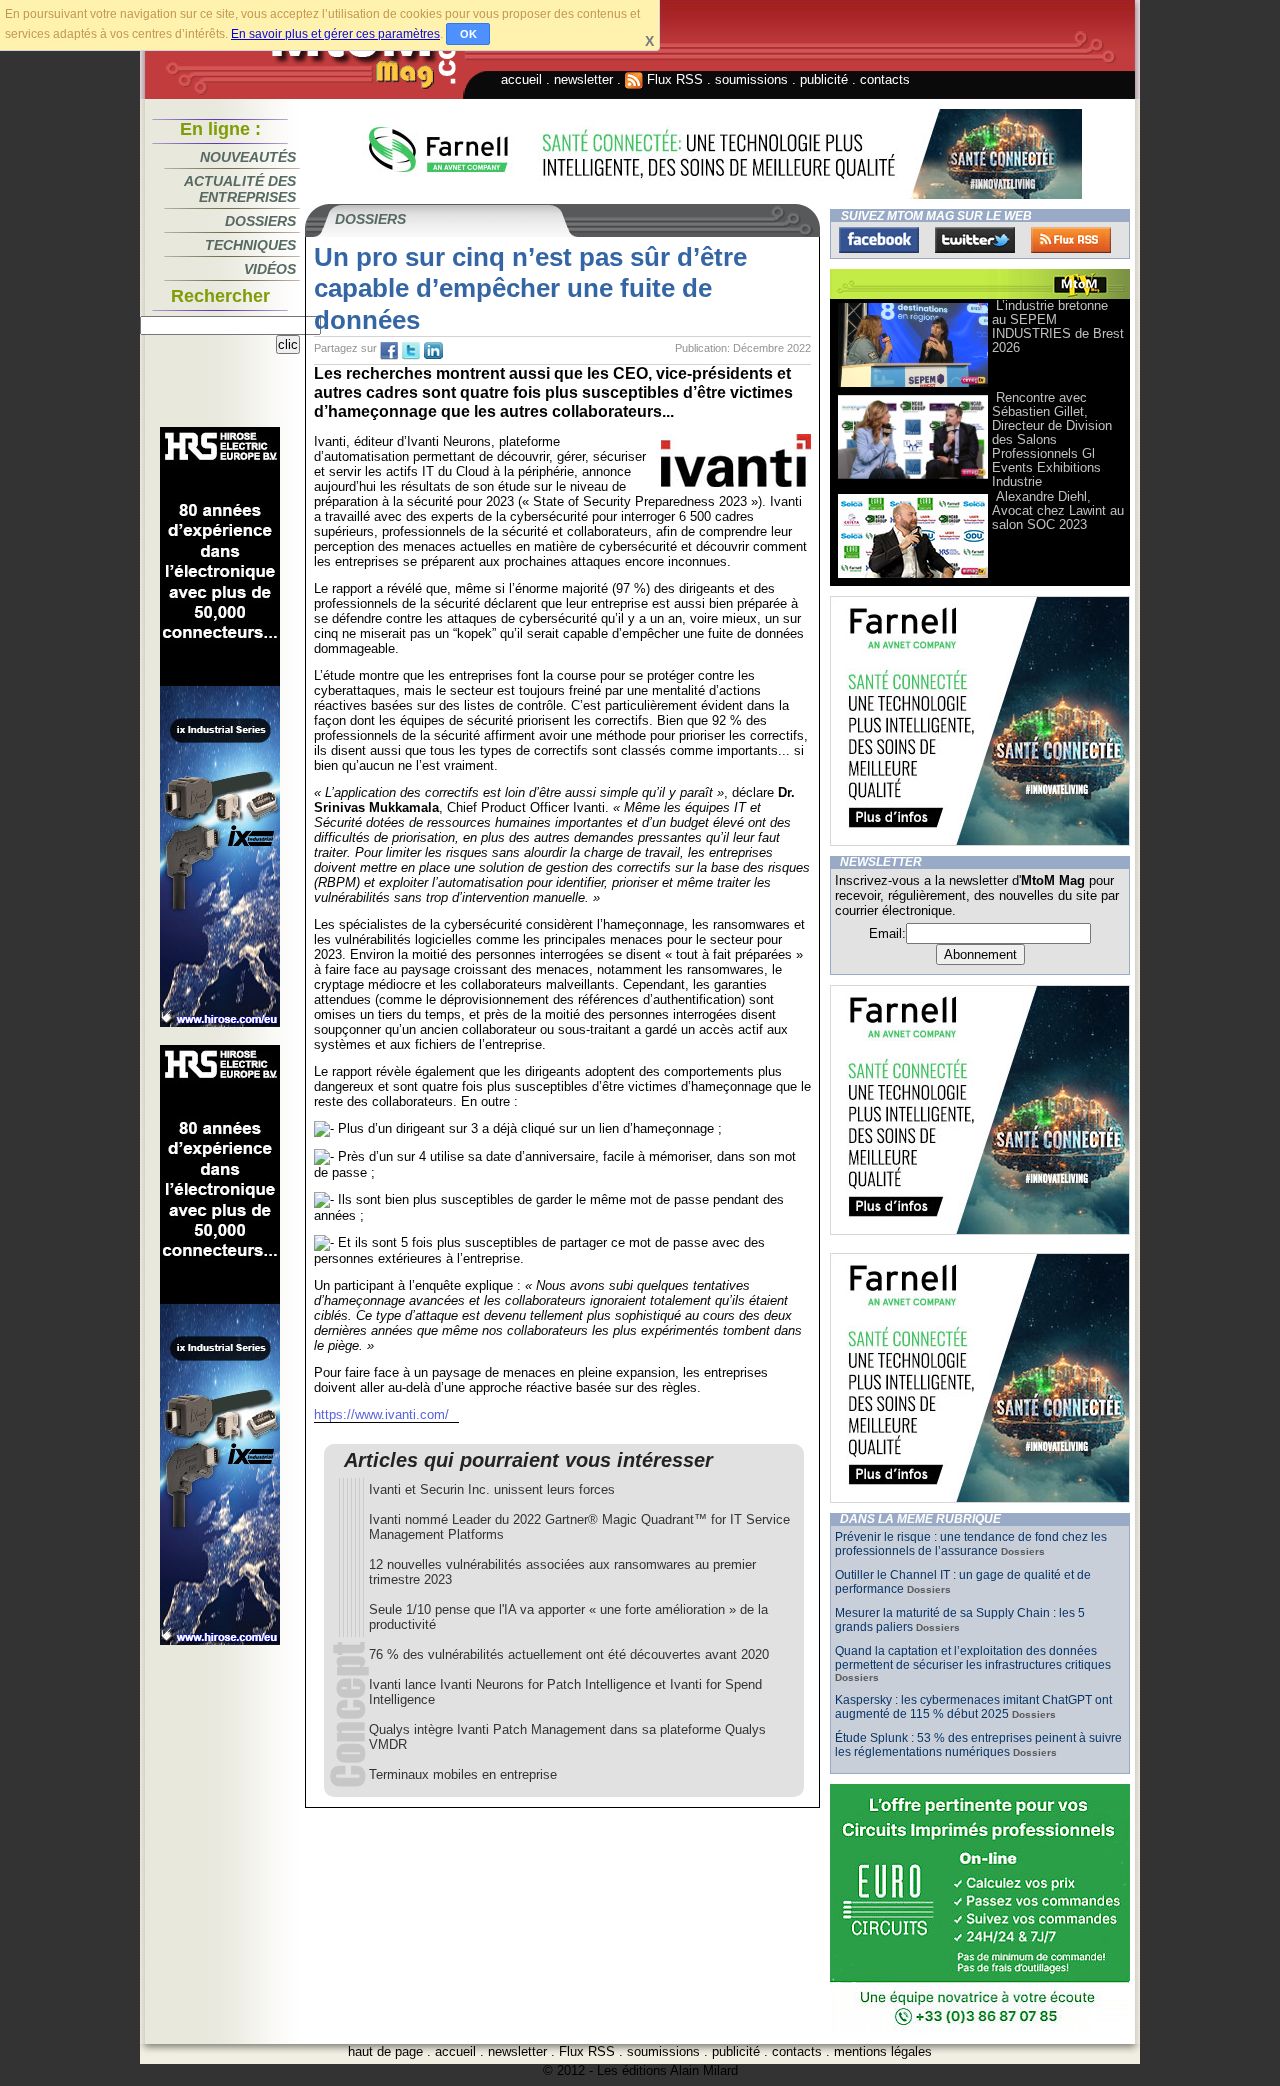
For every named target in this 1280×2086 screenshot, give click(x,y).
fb (389, 351)
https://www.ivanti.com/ (381, 1414)
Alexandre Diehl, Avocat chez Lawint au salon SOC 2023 (1058, 510)
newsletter (583, 79)
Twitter (975, 240)
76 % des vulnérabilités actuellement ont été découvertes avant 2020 (569, 1654)
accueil (521, 79)
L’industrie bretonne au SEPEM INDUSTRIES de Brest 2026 (1058, 326)
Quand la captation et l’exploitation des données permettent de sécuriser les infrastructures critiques (973, 1658)
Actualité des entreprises (240, 189)
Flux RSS (673, 79)
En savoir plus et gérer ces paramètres (335, 34)
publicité (824, 79)
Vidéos (270, 269)
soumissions (751, 79)
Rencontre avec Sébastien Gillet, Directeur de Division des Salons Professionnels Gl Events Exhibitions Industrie (1052, 439)
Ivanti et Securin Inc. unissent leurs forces (492, 1489)
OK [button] (468, 34)
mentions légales (883, 2051)
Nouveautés (248, 157)
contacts (885, 79)
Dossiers (260, 221)
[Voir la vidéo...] (913, 385)
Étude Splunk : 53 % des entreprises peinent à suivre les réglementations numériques (978, 1745)
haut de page (385, 2051)
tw (411, 351)
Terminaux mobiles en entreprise (463, 1774)
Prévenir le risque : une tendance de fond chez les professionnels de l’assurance (971, 1544)
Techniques (250, 245)
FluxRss (1071, 240)
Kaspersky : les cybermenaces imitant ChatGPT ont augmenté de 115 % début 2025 (973, 1707)
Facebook (879, 240)
